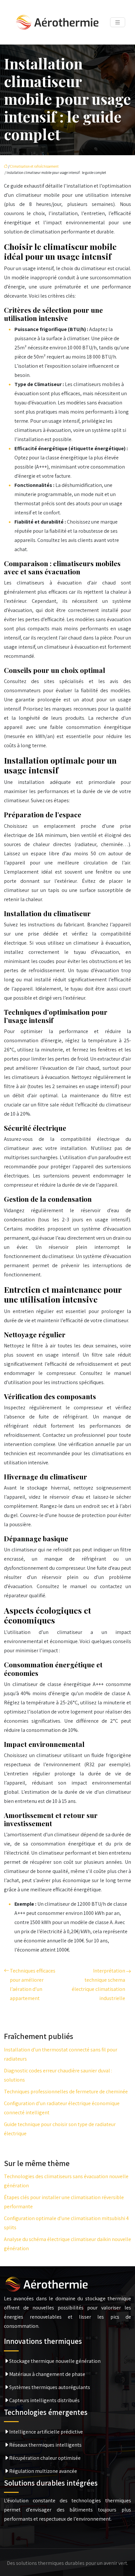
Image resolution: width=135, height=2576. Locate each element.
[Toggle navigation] (118, 22)
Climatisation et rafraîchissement (34, 166)
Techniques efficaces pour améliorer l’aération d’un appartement (33, 1984)
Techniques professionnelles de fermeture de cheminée (66, 2092)
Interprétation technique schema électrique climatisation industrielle (98, 1984)
